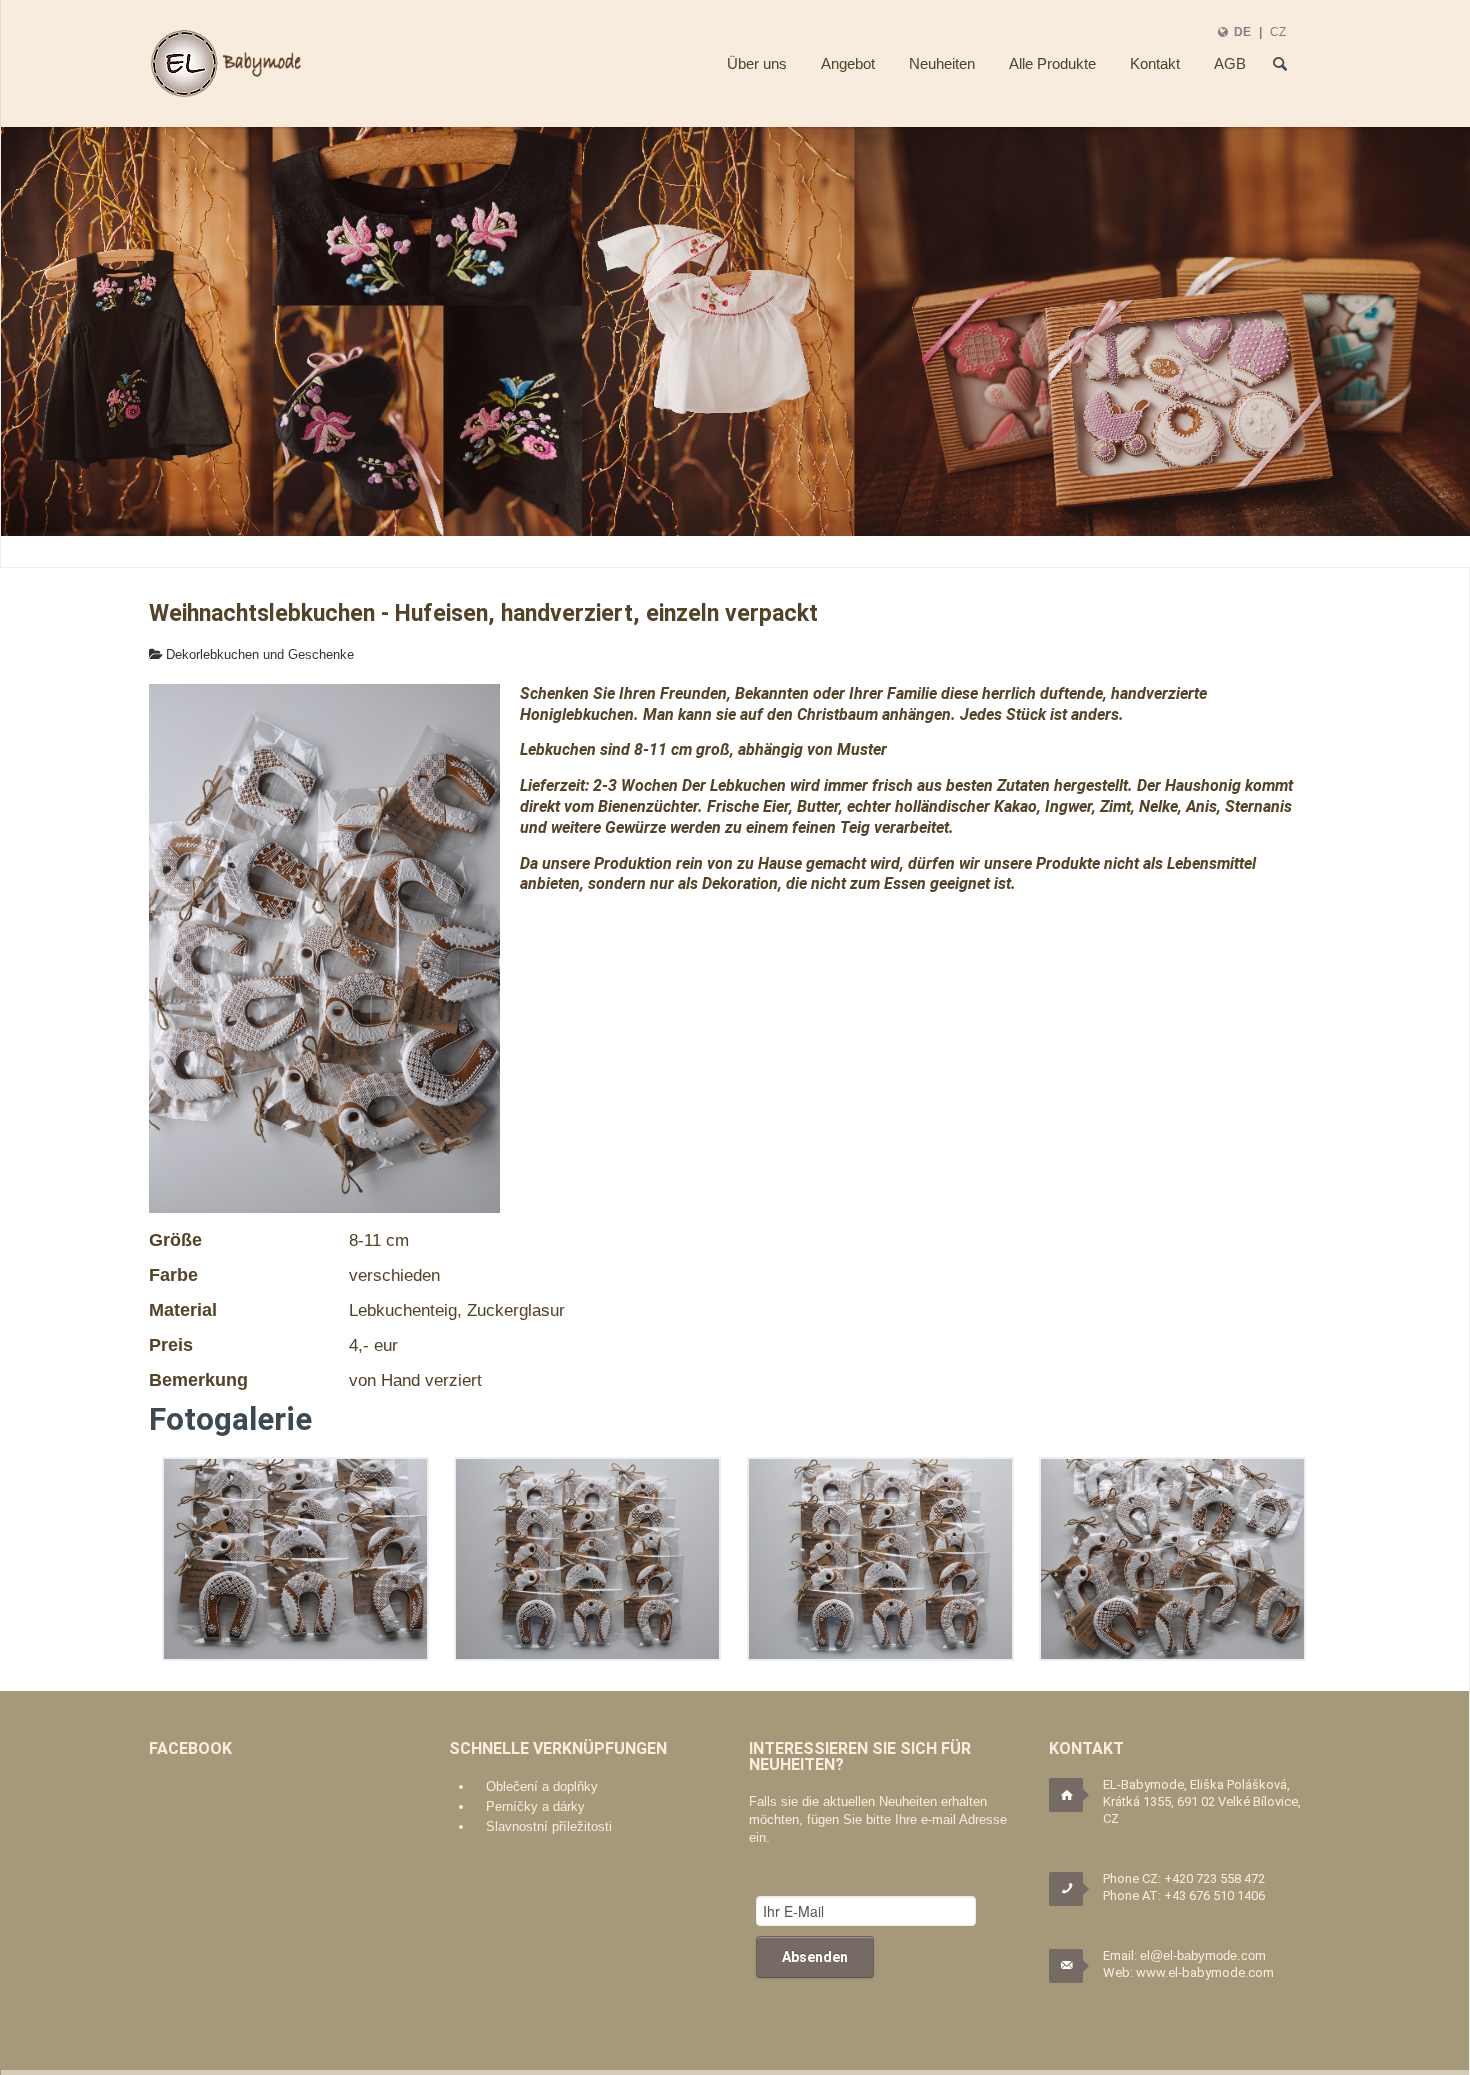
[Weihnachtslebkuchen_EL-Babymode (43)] (295, 1559)
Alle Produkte (1052, 63)
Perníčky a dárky (535, 1806)
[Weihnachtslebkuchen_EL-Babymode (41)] (880, 1559)
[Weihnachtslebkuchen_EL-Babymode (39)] (1172, 1559)
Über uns (757, 63)
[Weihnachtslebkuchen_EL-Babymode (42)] (587, 1559)
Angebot (848, 63)
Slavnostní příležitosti (549, 1826)
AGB (1230, 63)
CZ (1278, 31)
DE (1242, 31)
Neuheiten (942, 63)
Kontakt (1155, 63)
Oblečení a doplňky (542, 1786)
